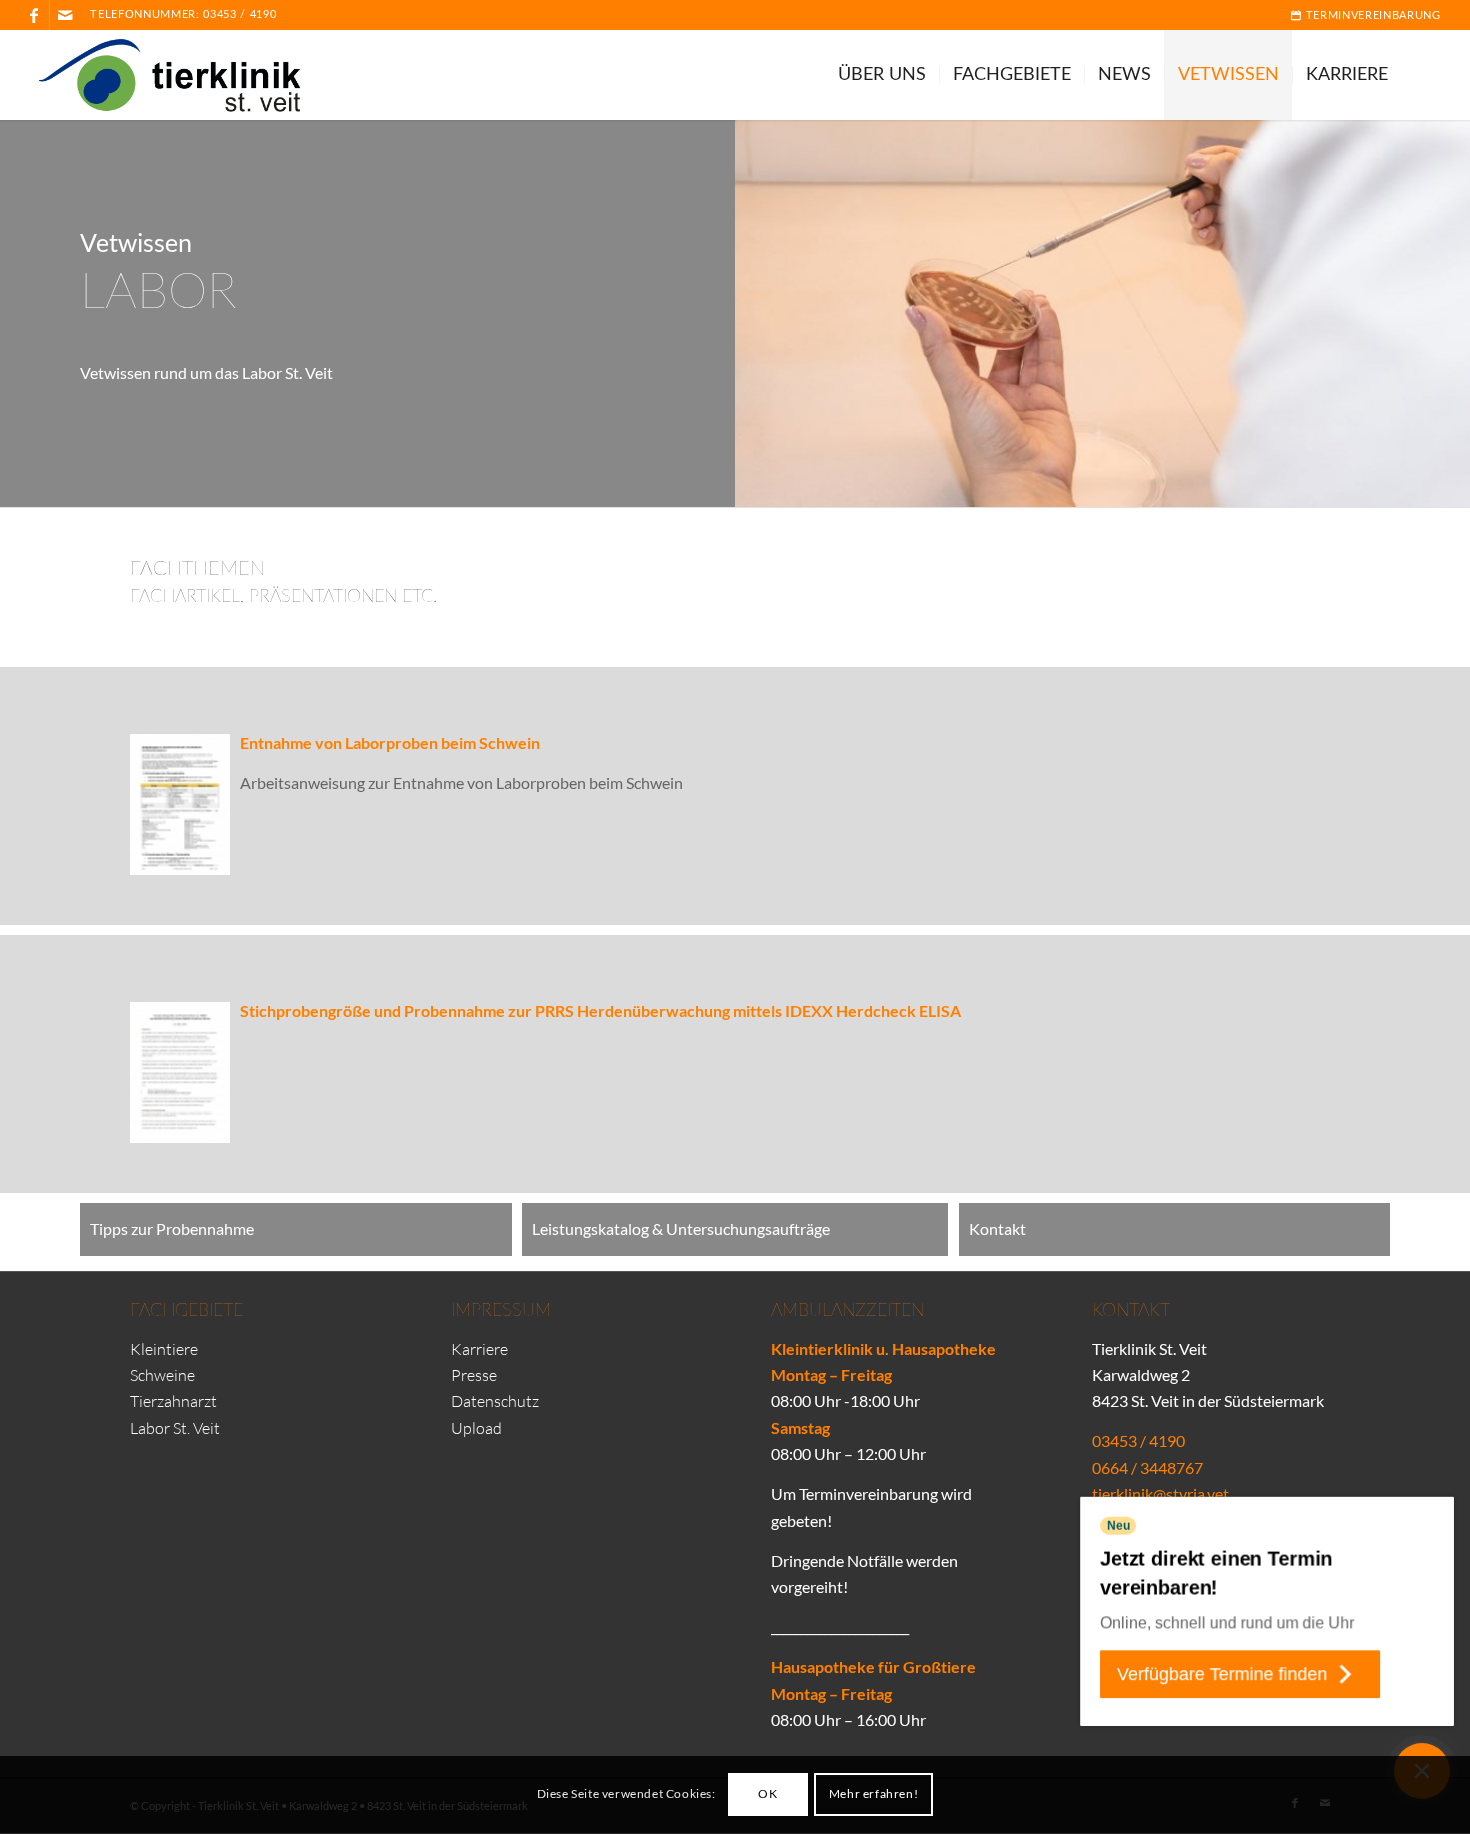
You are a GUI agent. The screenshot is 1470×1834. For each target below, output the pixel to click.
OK (767, 1794)
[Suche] (1421, 75)
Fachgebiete (186, 1311)
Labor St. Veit (175, 1428)
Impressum (501, 1311)
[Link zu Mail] (65, 15)
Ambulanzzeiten (847, 1311)
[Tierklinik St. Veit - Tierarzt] (181, 75)
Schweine (162, 1375)
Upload (476, 1428)
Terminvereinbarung (1371, 15)
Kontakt (1131, 1311)
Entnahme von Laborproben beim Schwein (390, 742)
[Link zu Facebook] (34, 15)
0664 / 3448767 (1147, 1467)
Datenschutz (495, 1401)
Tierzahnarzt (173, 1401)
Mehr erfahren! (873, 1794)
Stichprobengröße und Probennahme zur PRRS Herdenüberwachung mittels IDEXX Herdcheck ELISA (600, 1010)
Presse (474, 1375)
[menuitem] (1360, 15)
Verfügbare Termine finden (1221, 1674)
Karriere (479, 1349)
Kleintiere (164, 1349)
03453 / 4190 (239, 14)
